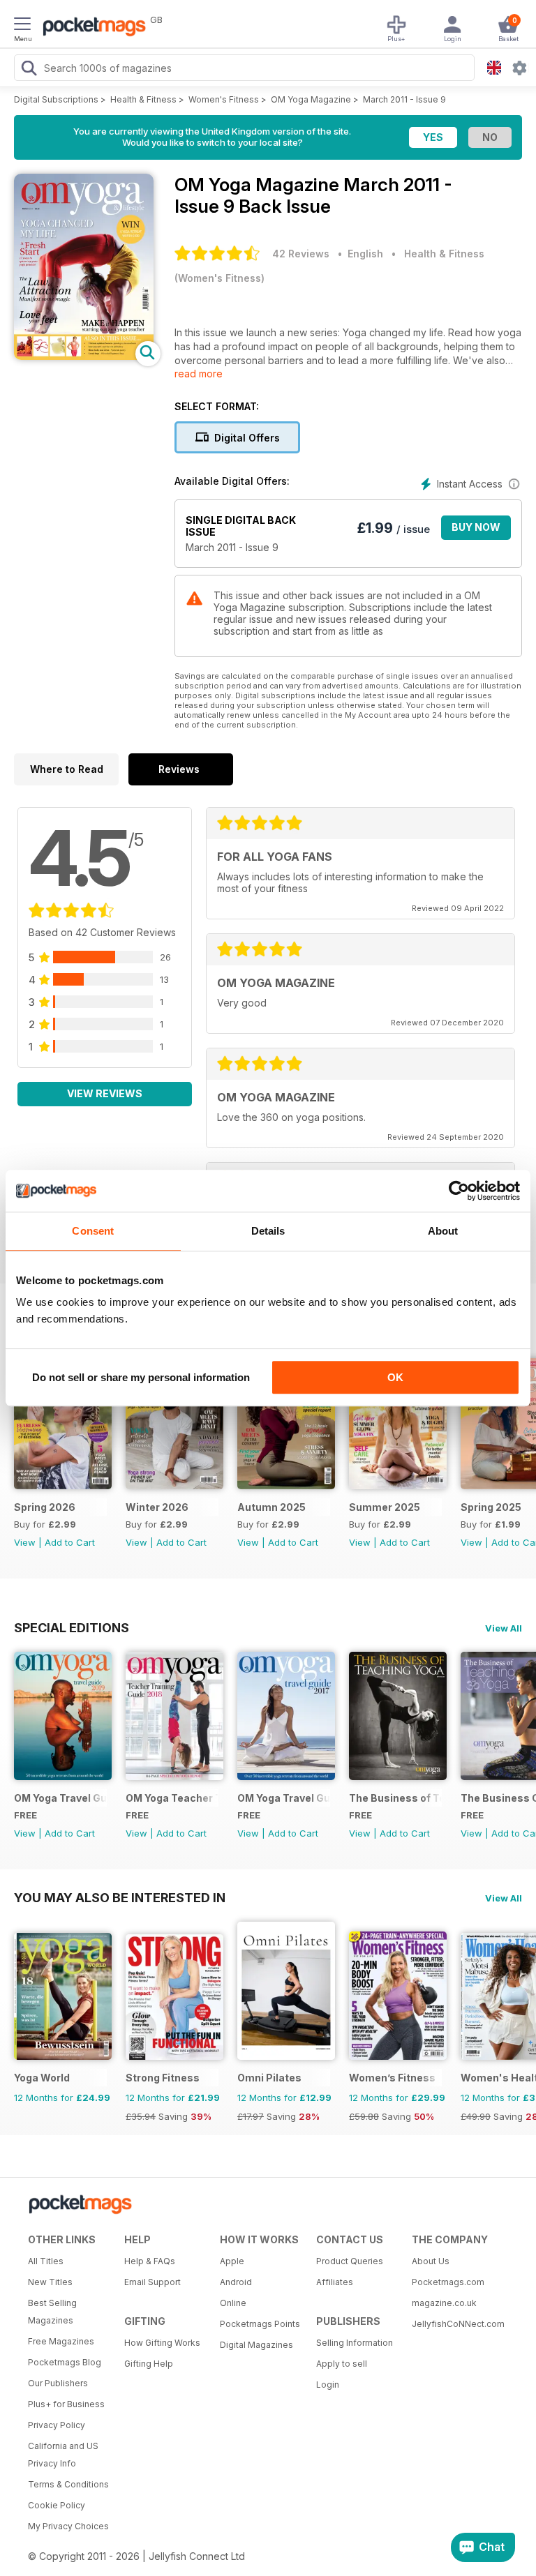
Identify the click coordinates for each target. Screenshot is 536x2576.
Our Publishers (58, 2383)
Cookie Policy (57, 2505)
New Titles (50, 2282)
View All (504, 1628)
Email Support (152, 2282)
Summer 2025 (385, 1507)
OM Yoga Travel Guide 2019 (60, 1798)
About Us (431, 2261)
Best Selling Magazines (52, 2312)
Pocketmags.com (448, 2282)
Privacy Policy (57, 2425)
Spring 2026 (45, 1507)
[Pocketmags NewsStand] (91, 28)
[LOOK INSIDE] (84, 356)
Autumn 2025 (271, 1507)
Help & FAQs (150, 2261)
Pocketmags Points (260, 2324)
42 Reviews (301, 254)
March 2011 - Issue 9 (404, 99)
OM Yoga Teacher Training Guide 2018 (172, 1798)
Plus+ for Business (66, 2404)
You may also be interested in (120, 1897)
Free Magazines (61, 2341)
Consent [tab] (93, 1231)
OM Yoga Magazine (311, 99)
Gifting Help (149, 2364)
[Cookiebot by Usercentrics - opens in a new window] (459, 1191)
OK (395, 1377)
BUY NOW (476, 527)
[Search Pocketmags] (29, 70)
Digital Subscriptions (56, 99)
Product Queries (350, 2261)
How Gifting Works (162, 2343)
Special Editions (72, 1627)
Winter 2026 (157, 1507)
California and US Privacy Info (63, 2455)
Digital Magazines (256, 2345)
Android (236, 2282)
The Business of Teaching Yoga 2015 (395, 1798)
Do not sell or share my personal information (141, 1377)
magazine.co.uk (444, 2303)
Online (233, 2303)
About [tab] (443, 1231)
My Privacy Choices (68, 2526)
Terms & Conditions (68, 2484)
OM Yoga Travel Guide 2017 (284, 1798)
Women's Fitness (224, 99)
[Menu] (22, 26)
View (25, 1542)
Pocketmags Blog (65, 2362)
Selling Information (355, 2343)
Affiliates (335, 2282)
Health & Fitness (143, 99)
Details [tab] (268, 1231)
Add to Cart (70, 1542)
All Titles (46, 2261)
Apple (232, 2261)
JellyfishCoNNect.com (455, 2324)
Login (328, 2385)
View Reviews (105, 1093)
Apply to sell (342, 2364)
